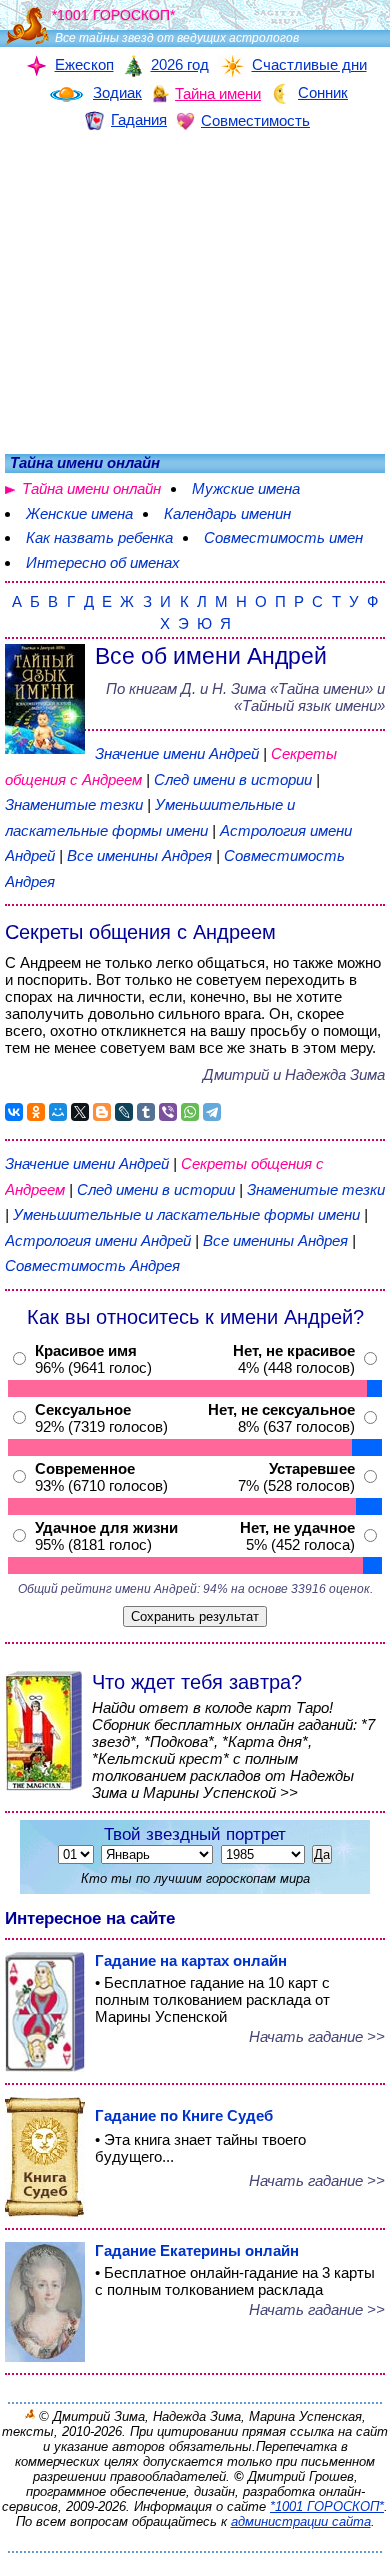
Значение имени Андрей (177, 753)
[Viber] (168, 1112)
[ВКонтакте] (14, 1112)
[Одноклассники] (36, 1112)
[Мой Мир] (58, 1112)
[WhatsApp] (190, 1112)
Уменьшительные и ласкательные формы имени (186, 1214)
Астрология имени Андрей (98, 1240)
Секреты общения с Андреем (140, 932)
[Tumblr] (146, 1112)
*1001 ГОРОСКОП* (327, 2506)
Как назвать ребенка (99, 537)
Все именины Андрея (141, 855)
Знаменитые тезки (74, 804)
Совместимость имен (283, 537)
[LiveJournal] (124, 1112)
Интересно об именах (103, 562)
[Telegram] (212, 1112)
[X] (80, 1112)
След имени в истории (233, 779)
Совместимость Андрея (92, 1265)
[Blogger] (102, 1112)
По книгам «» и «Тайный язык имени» (245, 697)
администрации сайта (301, 2521)
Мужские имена (246, 488)
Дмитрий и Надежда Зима (294, 1074)
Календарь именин (227, 513)
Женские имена (79, 513)
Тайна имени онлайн (91, 488)
